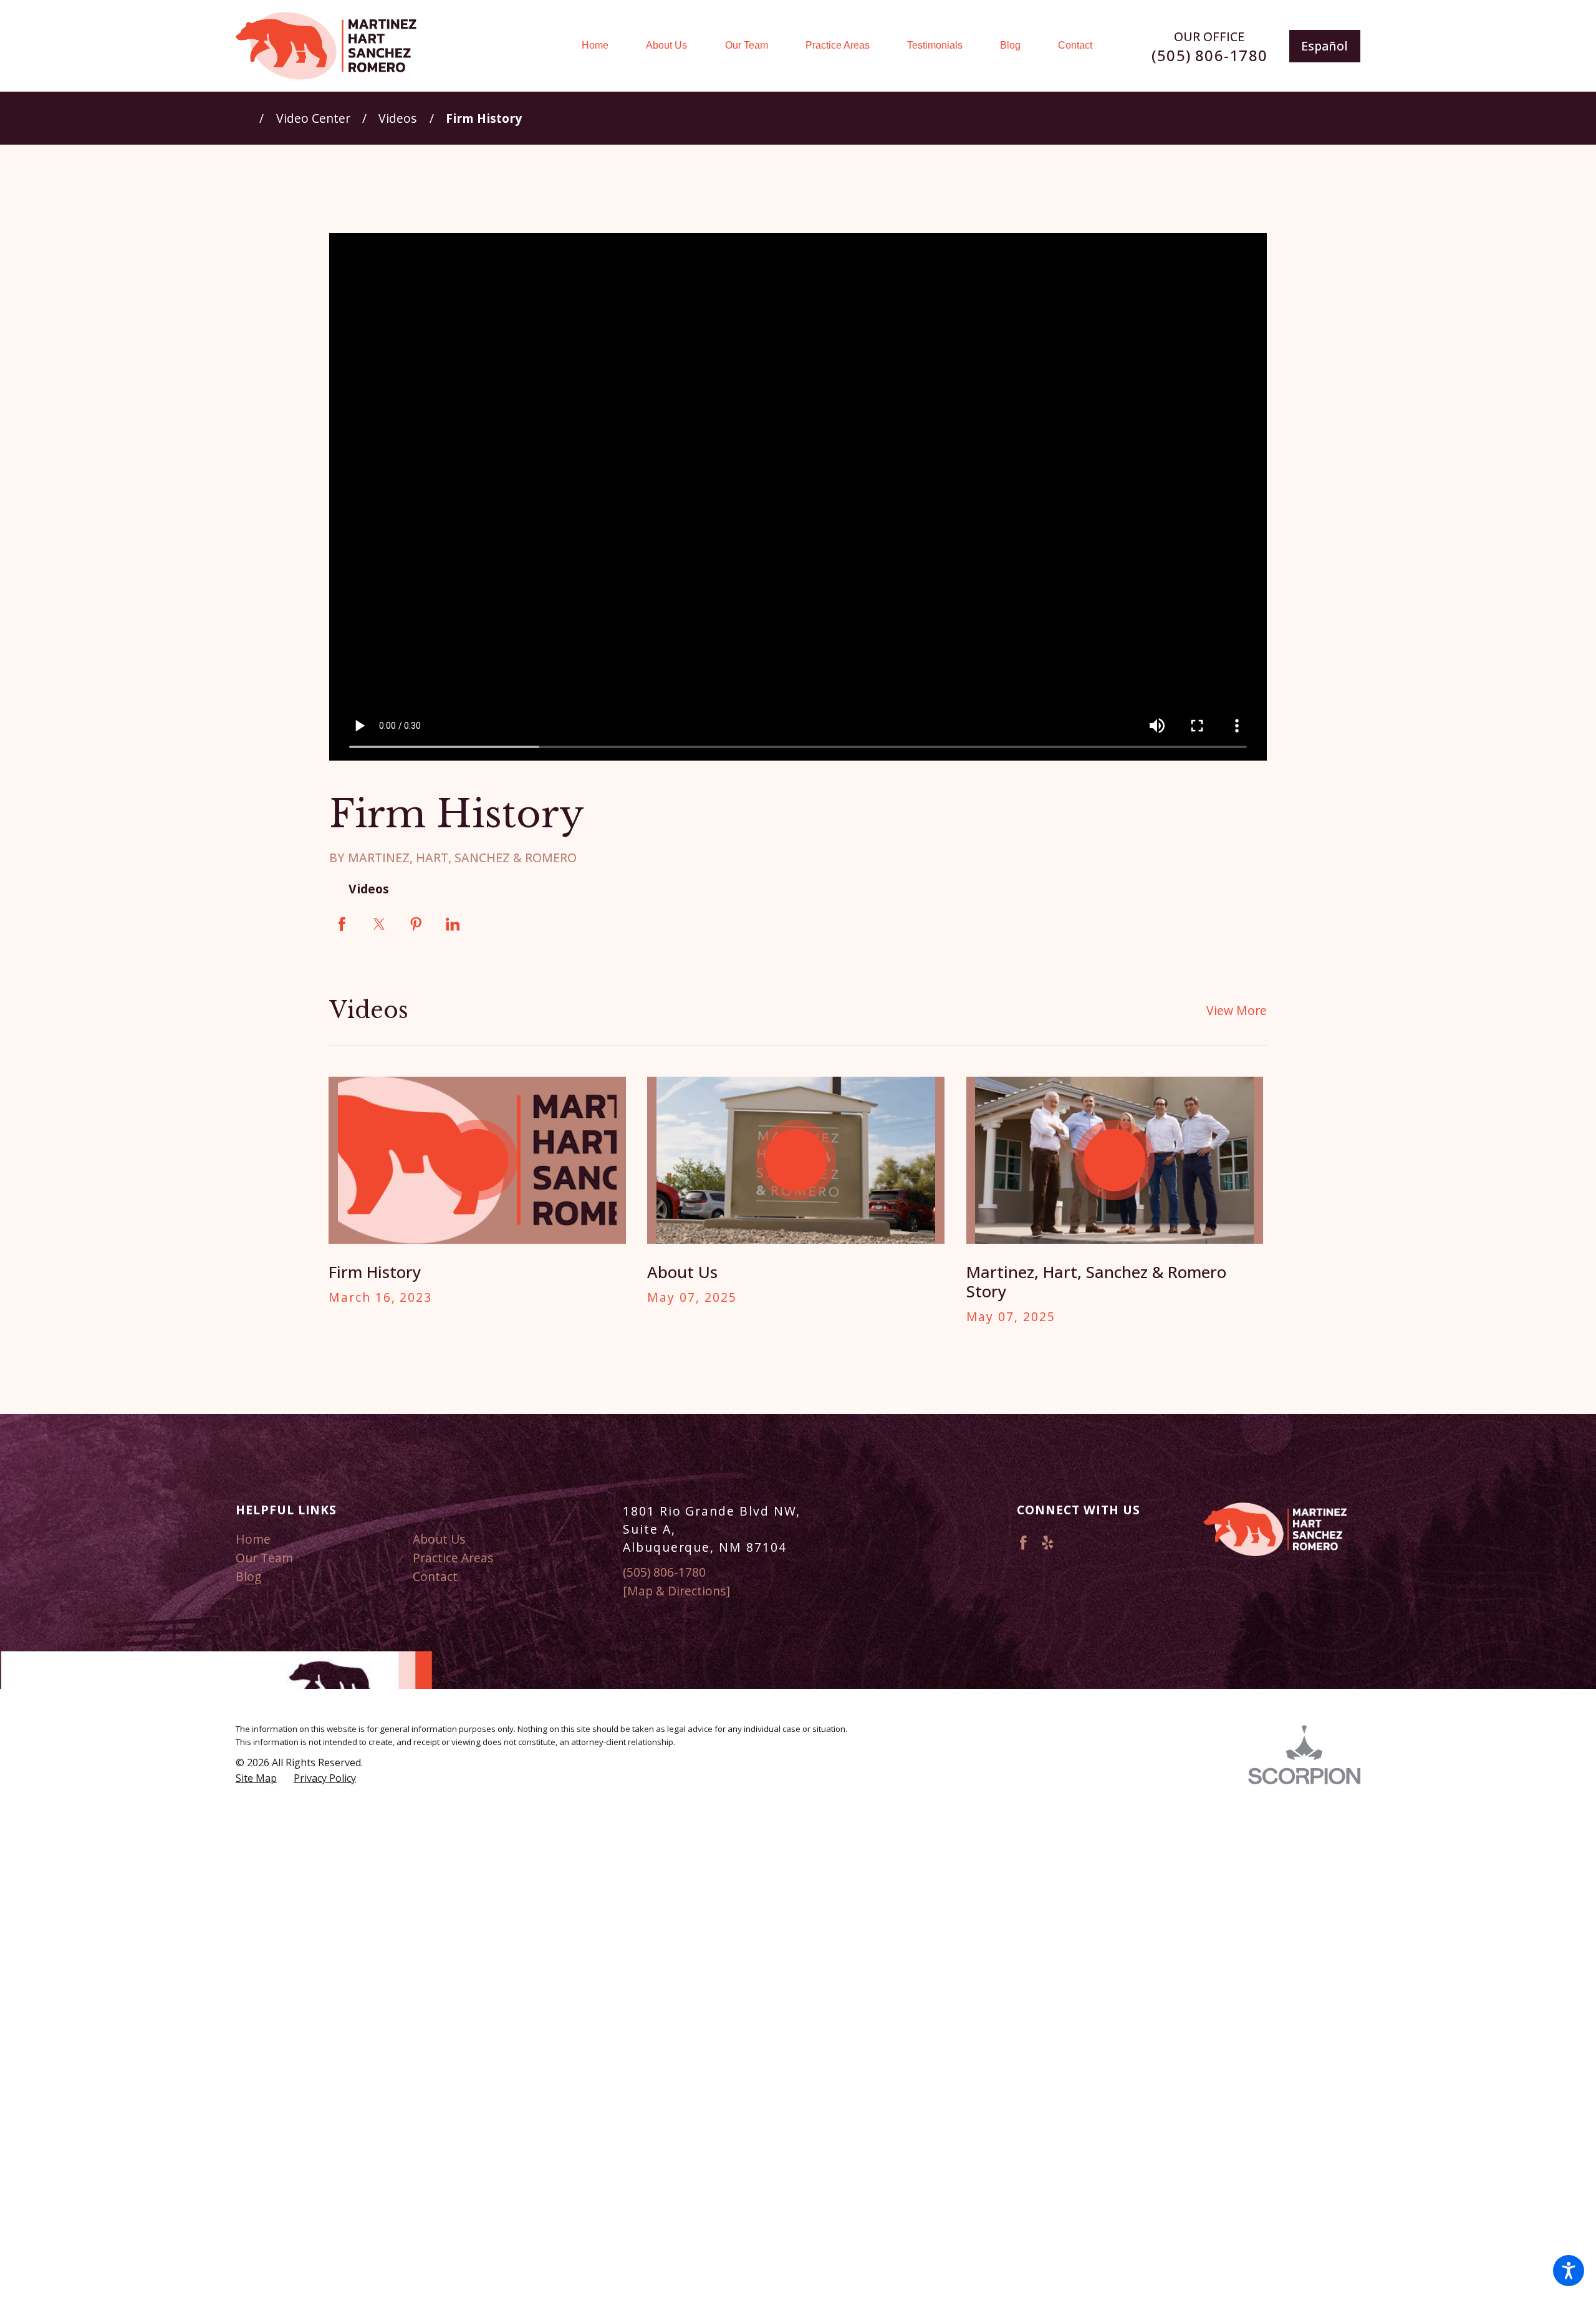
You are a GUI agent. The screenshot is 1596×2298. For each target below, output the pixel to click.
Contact (435, 1576)
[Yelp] (1048, 1543)
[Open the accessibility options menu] (1569, 2271)
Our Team (264, 1558)
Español (1324, 46)
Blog (248, 1576)
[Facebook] (1023, 1543)
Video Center (313, 118)
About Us (439, 1539)
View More (1237, 1010)
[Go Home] (248, 118)
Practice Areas (453, 1558)
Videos (398, 118)
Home (253, 1539)
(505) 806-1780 (1209, 55)
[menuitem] (604, 46)
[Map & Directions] (676, 1591)
